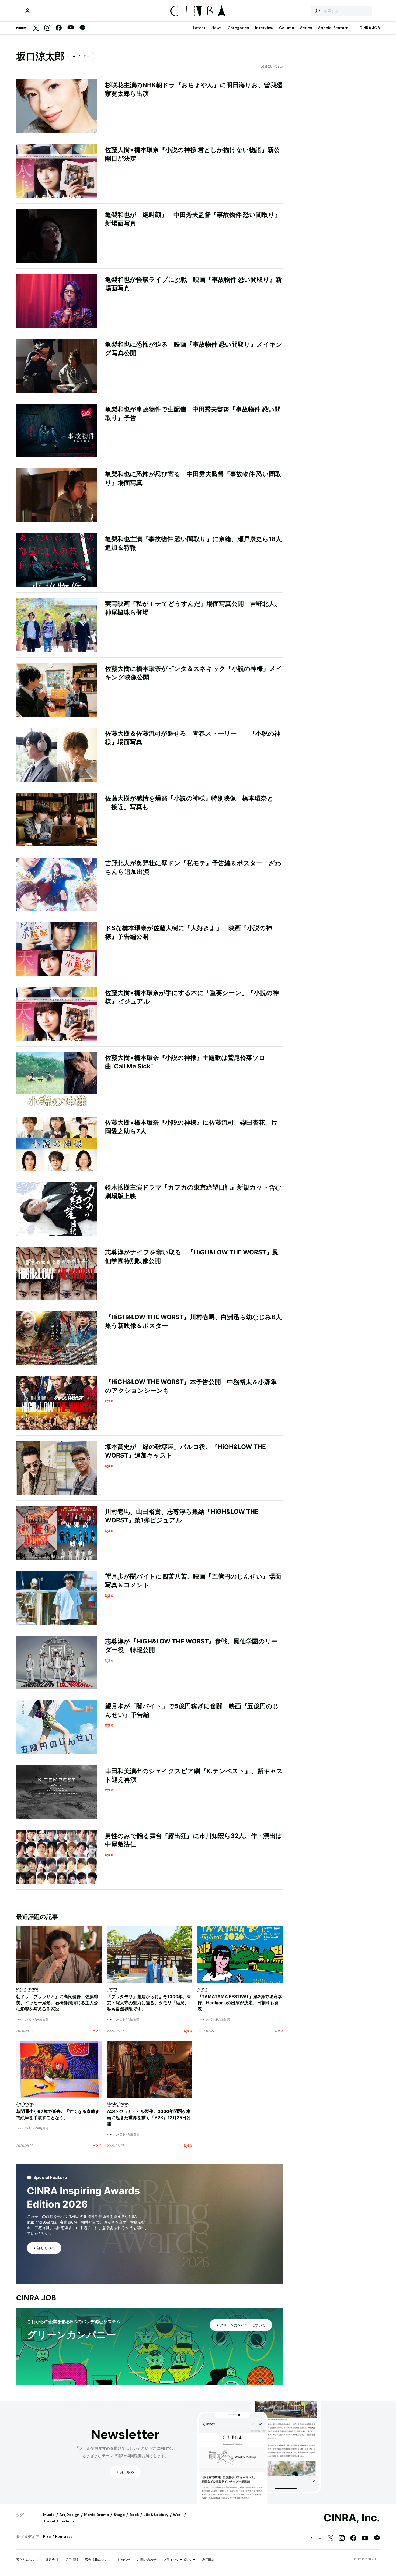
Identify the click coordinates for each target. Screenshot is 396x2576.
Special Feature (333, 28)
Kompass (64, 2536)
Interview (264, 28)
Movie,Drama (96, 2515)
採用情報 (72, 2559)
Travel (49, 2521)
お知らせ (124, 2559)
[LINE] (82, 28)
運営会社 (52, 2559)
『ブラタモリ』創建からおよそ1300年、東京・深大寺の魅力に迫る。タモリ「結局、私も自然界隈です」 (149, 2003)
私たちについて (27, 2559)
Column (287, 28)
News (217, 28)
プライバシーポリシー (179, 2559)
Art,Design (69, 2515)
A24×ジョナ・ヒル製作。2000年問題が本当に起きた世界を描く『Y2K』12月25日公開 (149, 2118)
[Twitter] (36, 28)
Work (178, 2515)
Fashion (67, 2521)
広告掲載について (98, 2559)
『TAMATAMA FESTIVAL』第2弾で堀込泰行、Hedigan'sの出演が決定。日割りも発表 (240, 2003)
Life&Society (156, 2515)
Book (134, 2515)
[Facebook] (59, 28)
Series (306, 28)
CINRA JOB (370, 28)
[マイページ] (27, 11)
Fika (47, 2536)
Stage (119, 2515)
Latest (199, 28)
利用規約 (209, 2559)
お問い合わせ (147, 2559)
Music (49, 2515)
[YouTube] (71, 28)
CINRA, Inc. (352, 2518)
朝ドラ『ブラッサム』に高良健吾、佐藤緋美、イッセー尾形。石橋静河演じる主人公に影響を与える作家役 (57, 2003)
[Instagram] (47, 28)
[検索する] (317, 11)
